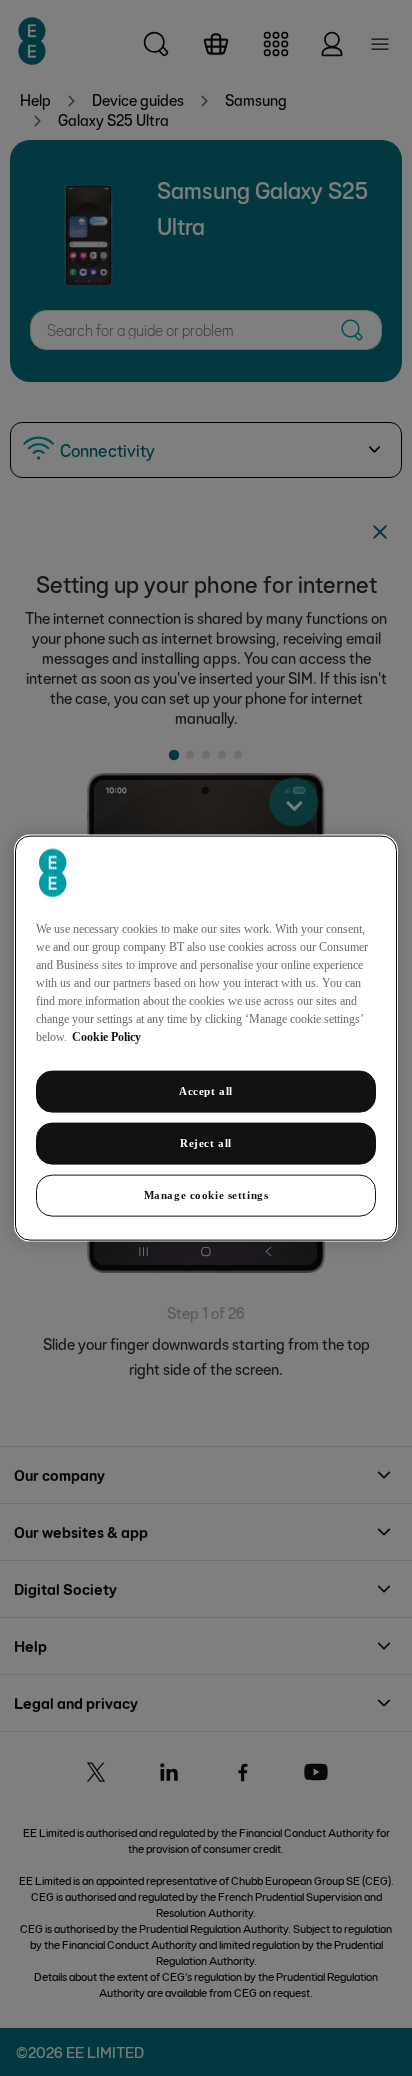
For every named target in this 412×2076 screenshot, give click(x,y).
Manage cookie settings (206, 1194)
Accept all (206, 1091)
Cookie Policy (106, 1037)
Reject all (206, 1143)
